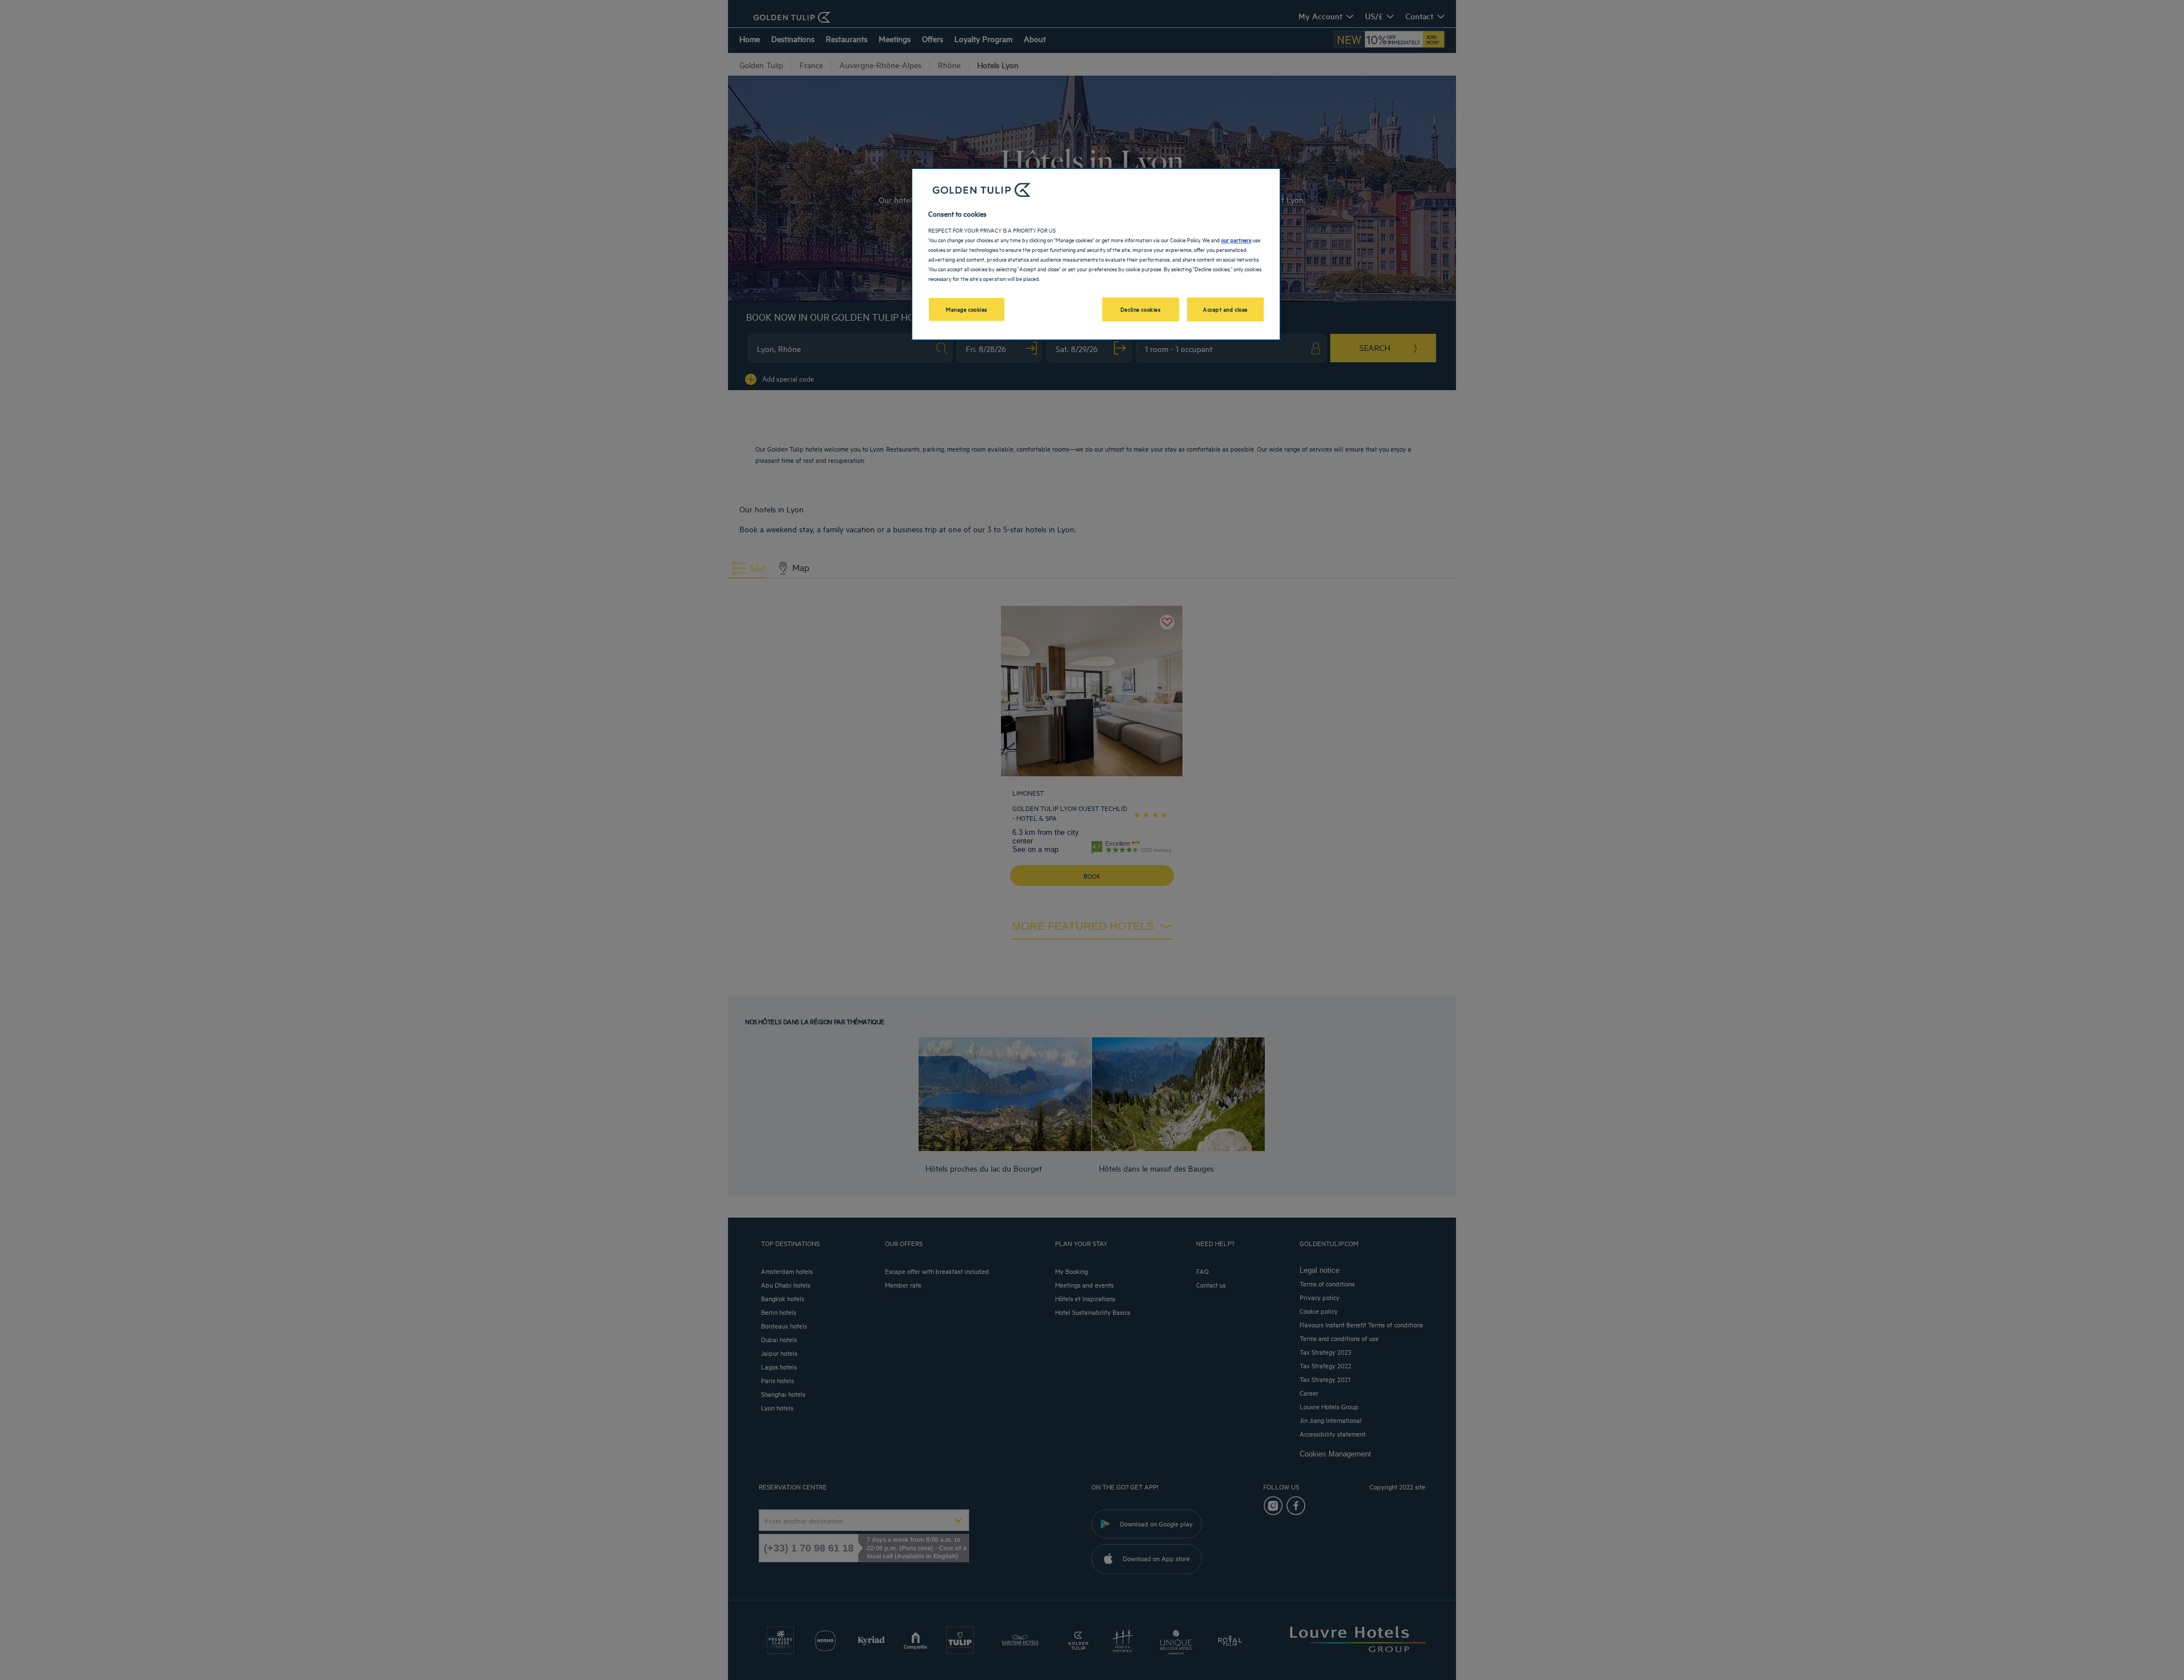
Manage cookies (967, 309)
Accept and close (1225, 309)
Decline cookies (1141, 309)
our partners (1236, 239)
